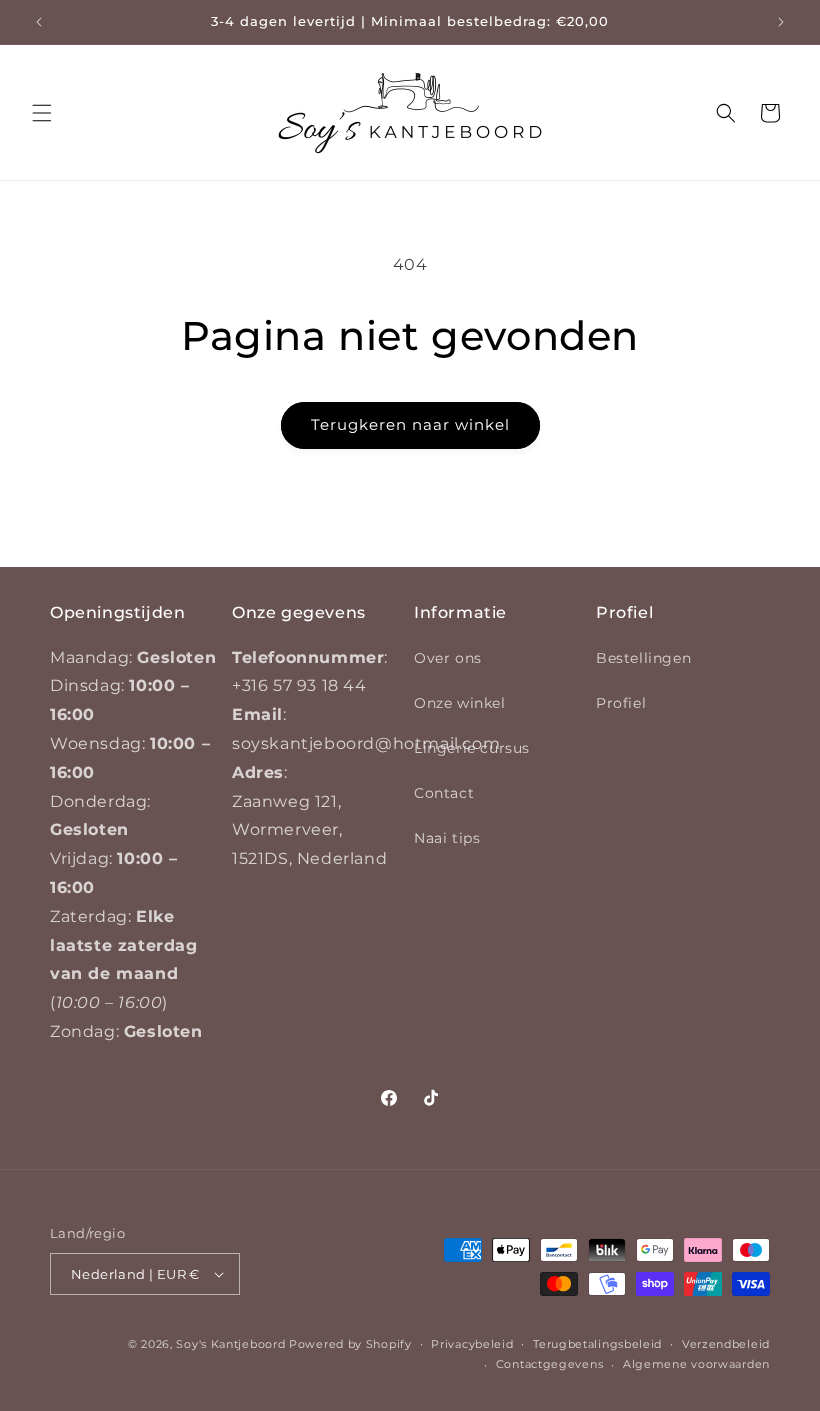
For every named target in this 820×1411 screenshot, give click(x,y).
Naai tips (447, 838)
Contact (444, 793)
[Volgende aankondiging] (781, 22)
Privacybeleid (472, 1344)
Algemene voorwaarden (696, 1364)
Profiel (621, 703)
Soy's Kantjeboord (230, 1344)
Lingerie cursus (472, 748)
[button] (42, 113)
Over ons (448, 658)
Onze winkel (460, 703)
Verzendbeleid (726, 1344)
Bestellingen (643, 658)
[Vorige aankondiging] (39, 22)
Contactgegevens (550, 1364)
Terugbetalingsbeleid (597, 1344)
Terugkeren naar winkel (410, 424)
